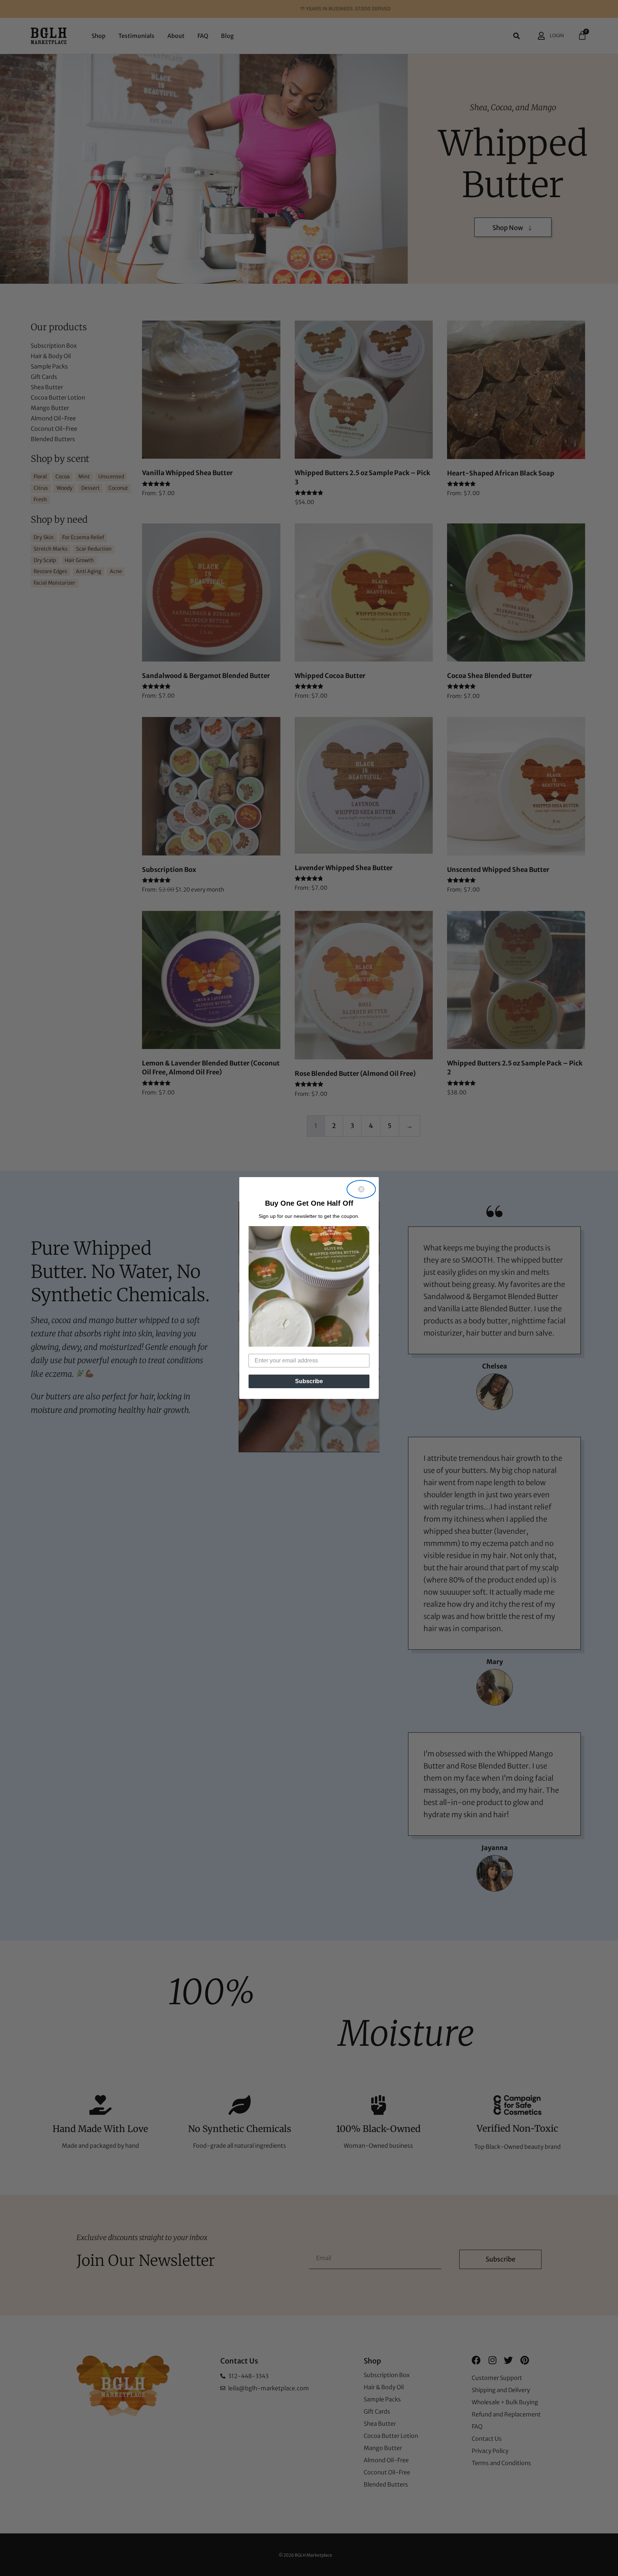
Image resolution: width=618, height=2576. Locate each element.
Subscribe (309, 1381)
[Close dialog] (361, 1189)
